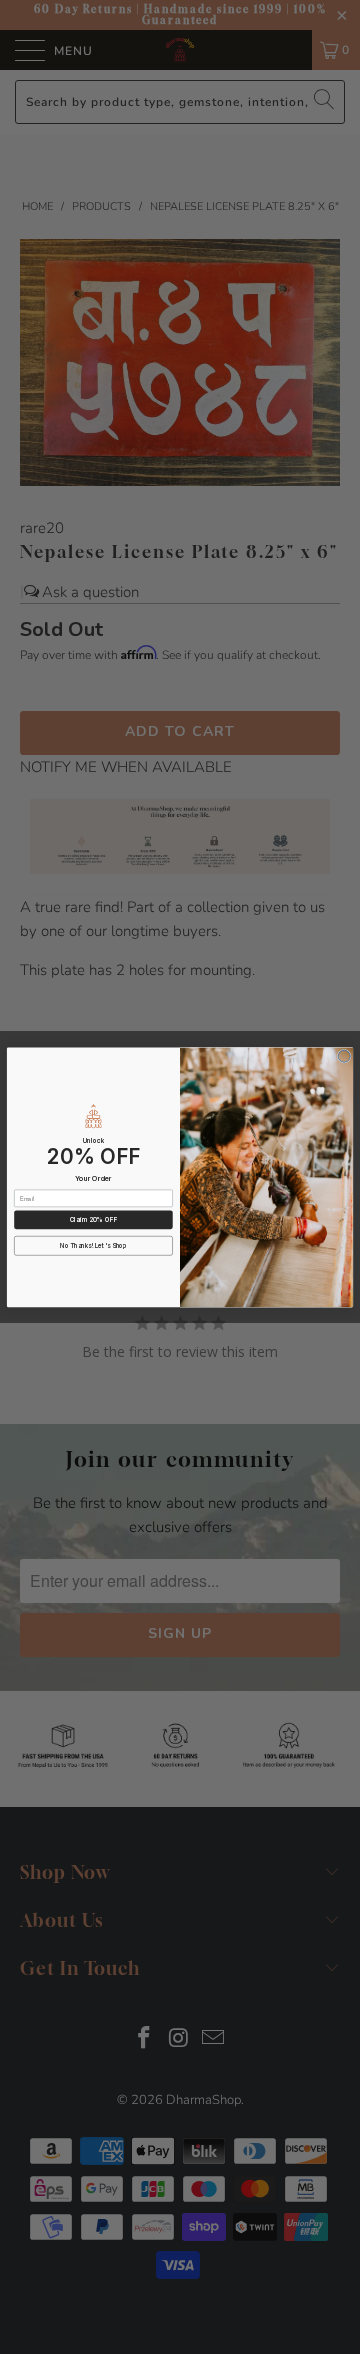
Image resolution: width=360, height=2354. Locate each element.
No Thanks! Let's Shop (93, 1245)
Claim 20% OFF (93, 1219)
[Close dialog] (344, 1056)
